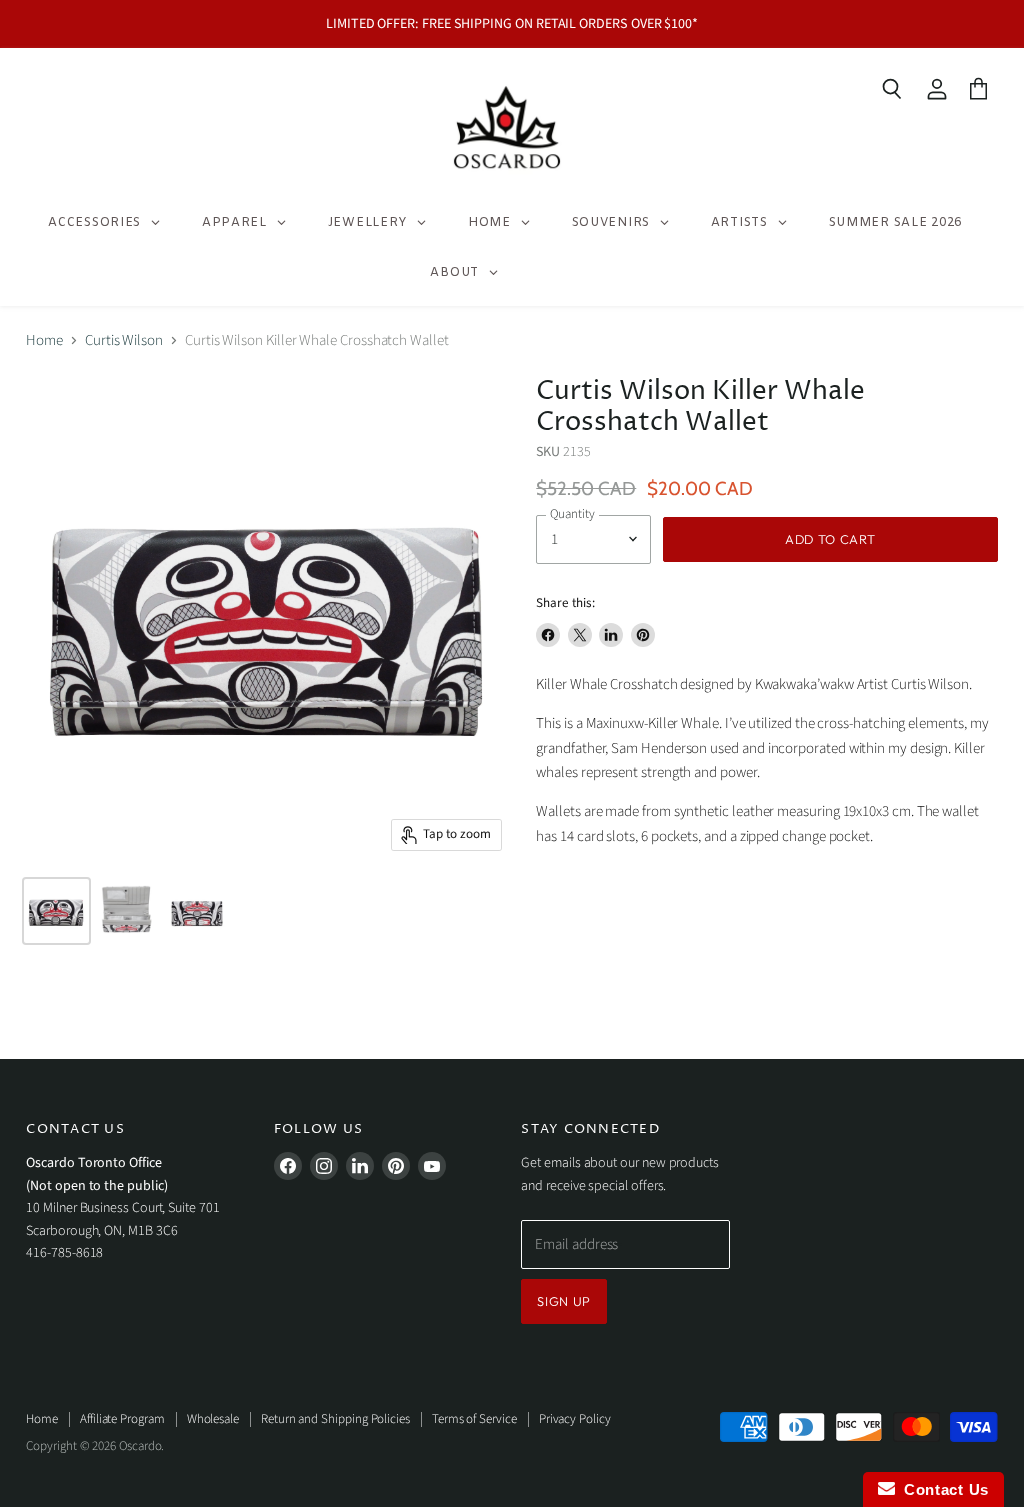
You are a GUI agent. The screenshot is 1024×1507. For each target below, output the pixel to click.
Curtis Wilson (124, 340)
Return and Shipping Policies (335, 1419)
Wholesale (213, 1419)
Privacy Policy (575, 1419)
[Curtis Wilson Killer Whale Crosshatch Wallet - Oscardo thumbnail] (56, 911)
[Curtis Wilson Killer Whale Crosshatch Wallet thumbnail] (127, 911)
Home (44, 340)
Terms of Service (474, 1419)
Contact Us (942, 1489)
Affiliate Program (122, 1419)
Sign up (564, 1301)
